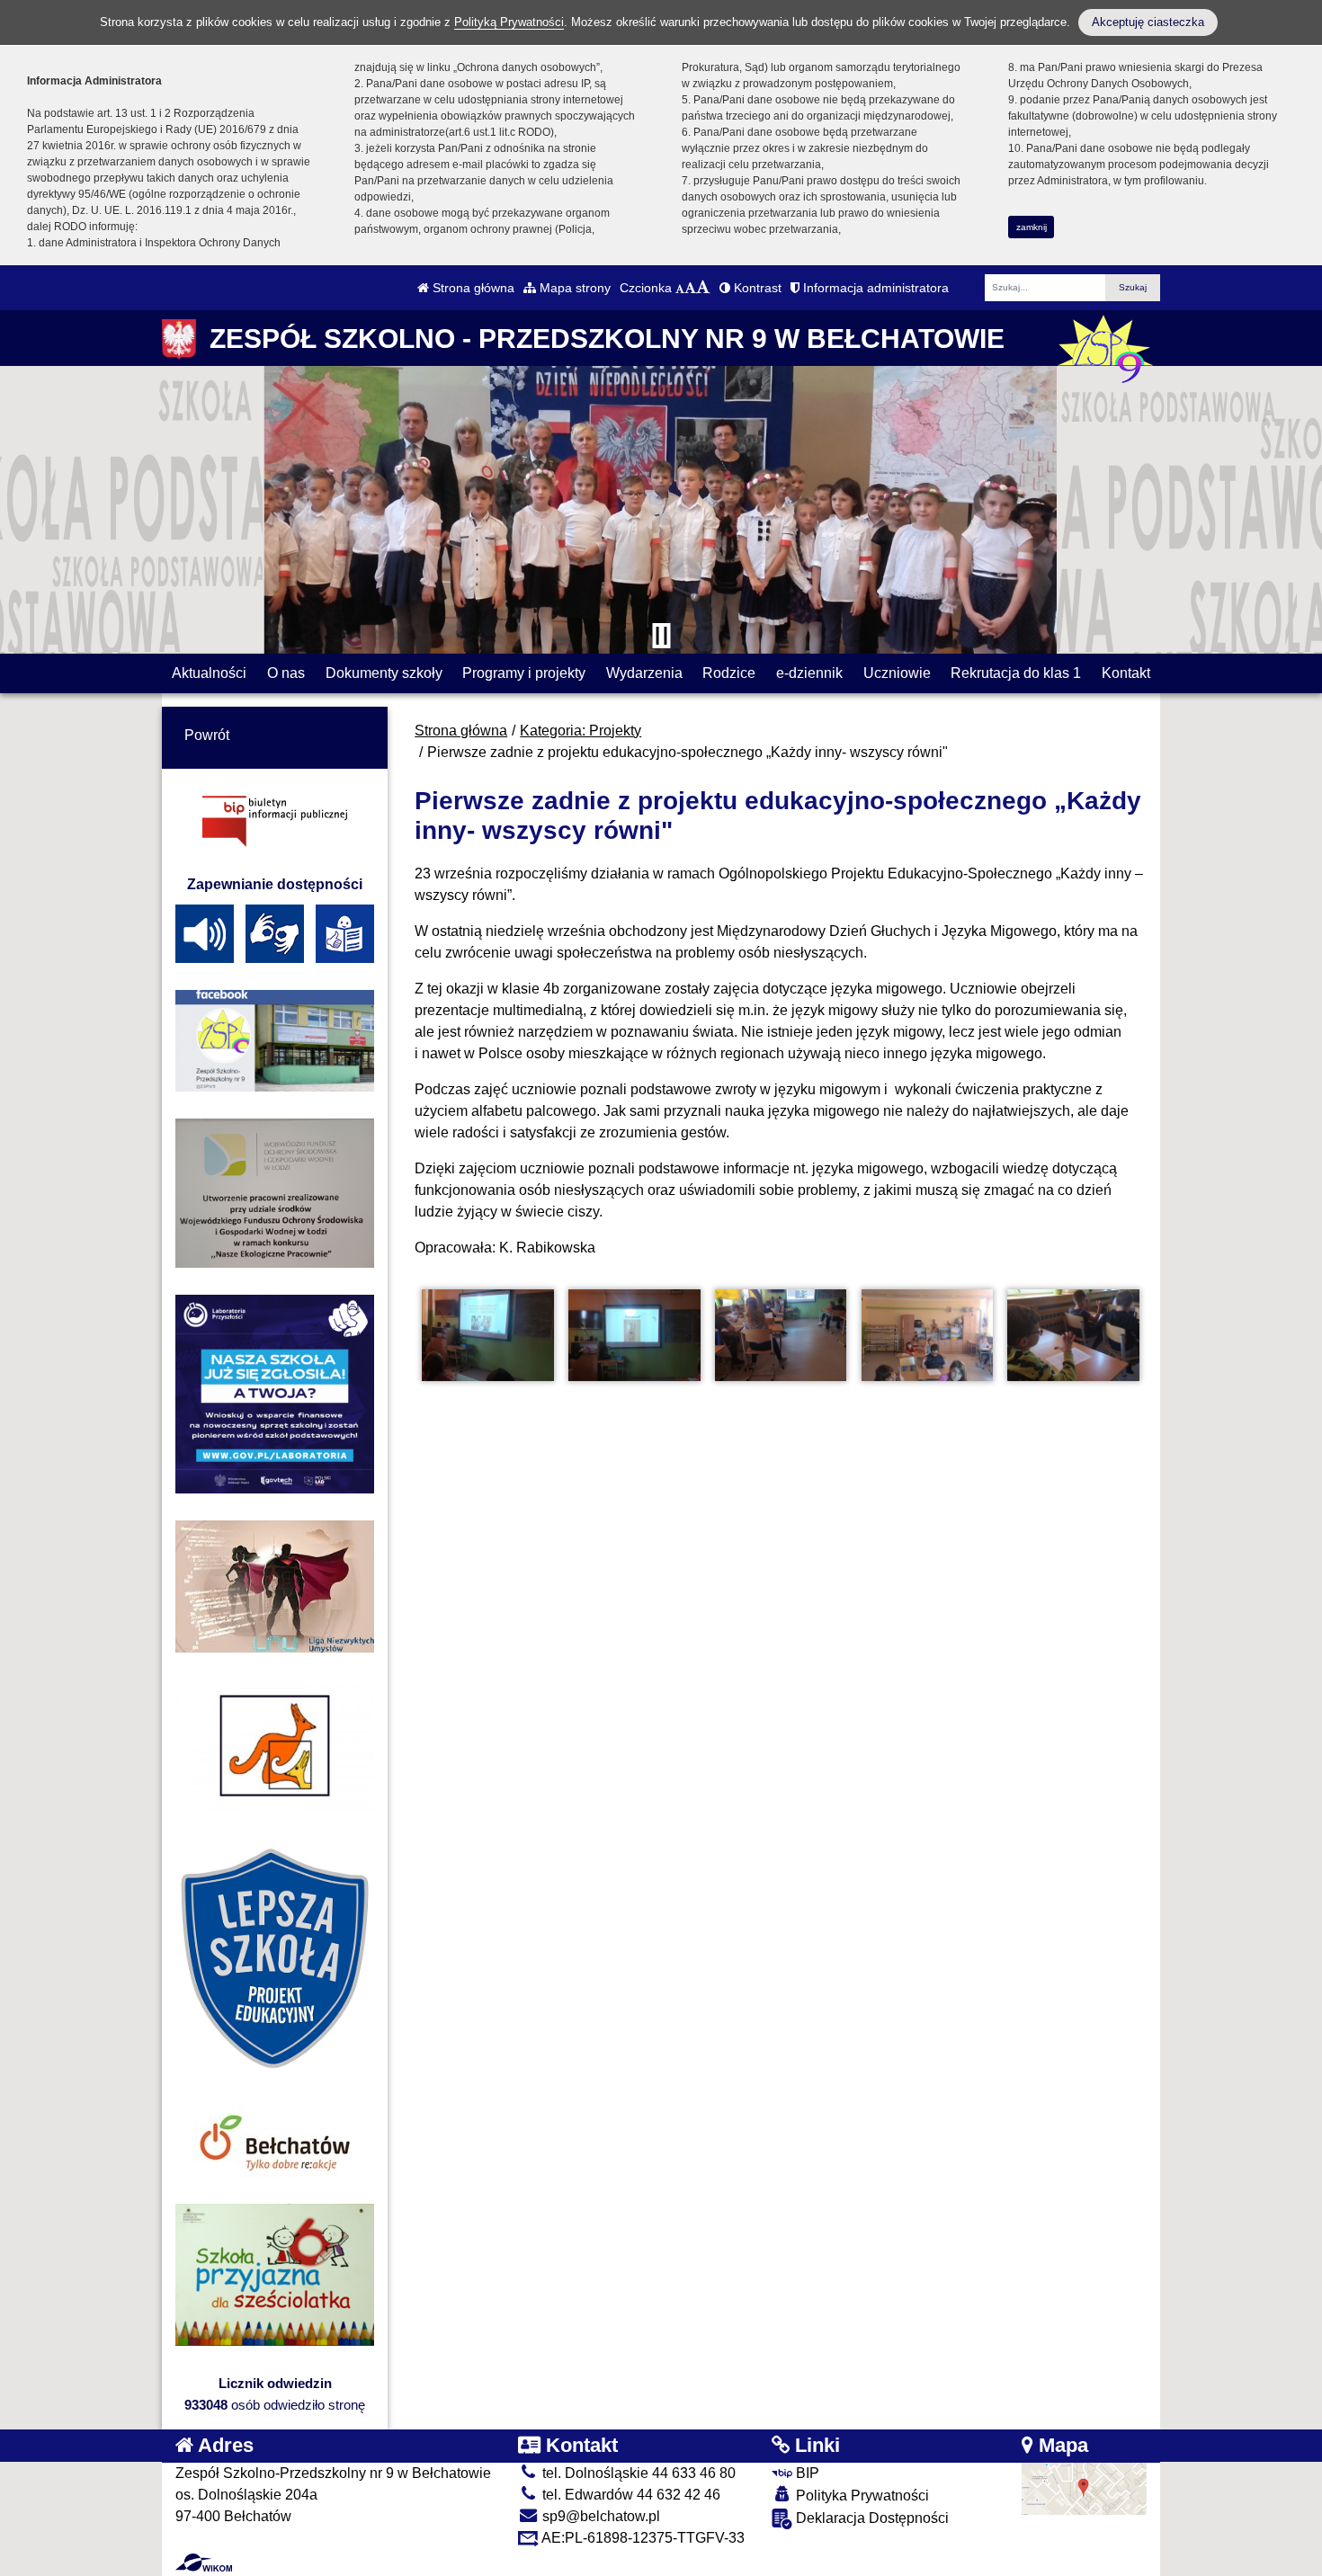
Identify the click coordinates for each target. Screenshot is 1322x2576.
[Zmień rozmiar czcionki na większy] (690, 288)
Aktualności (209, 673)
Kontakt (1126, 673)
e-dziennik (809, 673)
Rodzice (729, 673)
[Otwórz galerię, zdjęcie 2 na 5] (634, 1336)
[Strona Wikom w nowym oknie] (204, 2563)
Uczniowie (897, 673)
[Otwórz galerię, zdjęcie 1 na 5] (487, 1336)
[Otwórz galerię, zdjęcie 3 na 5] (781, 1336)
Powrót (207, 735)
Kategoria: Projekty (581, 731)
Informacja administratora (874, 288)
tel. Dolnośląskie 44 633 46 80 (637, 2473)
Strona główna (472, 288)
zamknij (1032, 227)
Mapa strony (573, 288)
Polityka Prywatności (861, 2496)
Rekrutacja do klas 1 (1016, 673)
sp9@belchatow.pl (599, 2516)
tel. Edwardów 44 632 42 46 (630, 2495)
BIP (806, 2473)
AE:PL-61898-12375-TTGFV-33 (642, 2538)
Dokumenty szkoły (384, 673)
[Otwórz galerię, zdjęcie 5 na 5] (1073, 1336)
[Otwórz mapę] (1085, 2487)
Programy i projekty (524, 673)
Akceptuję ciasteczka (1148, 22)
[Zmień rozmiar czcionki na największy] (703, 288)
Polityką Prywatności (509, 22)
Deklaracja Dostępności (871, 2518)
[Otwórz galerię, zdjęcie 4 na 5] (927, 1336)
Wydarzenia (644, 673)
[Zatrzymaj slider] (661, 636)
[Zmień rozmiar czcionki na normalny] (680, 288)
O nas (286, 673)
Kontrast (756, 288)
